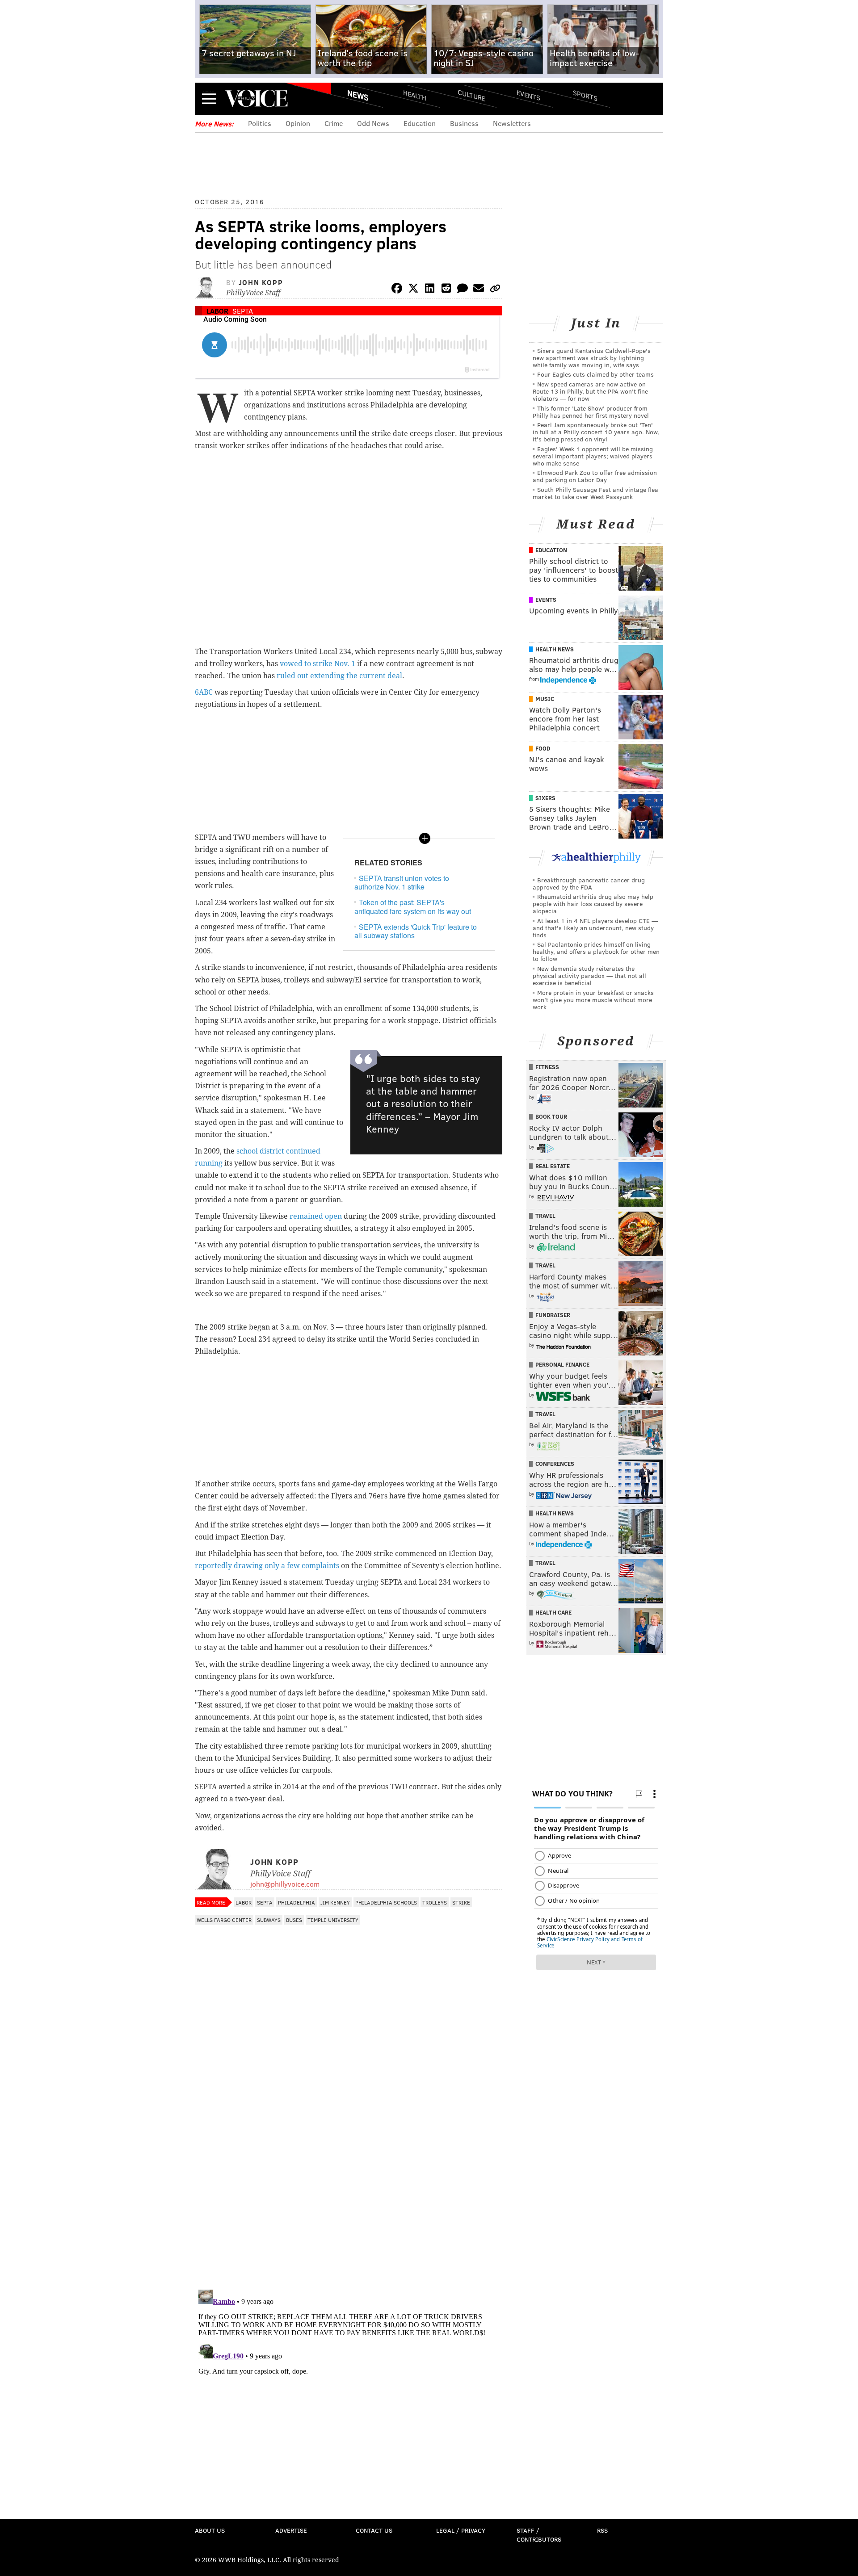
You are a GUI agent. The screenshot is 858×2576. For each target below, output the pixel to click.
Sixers (545, 798)
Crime (334, 123)
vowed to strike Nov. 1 (318, 664)
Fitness (547, 1067)
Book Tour (551, 1116)
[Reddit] (446, 290)
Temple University (333, 1920)
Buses (294, 1920)
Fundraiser (553, 1315)
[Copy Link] (495, 290)
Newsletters (512, 123)
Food (543, 748)
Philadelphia (297, 1902)
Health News (555, 649)
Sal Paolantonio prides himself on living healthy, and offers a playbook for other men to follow (596, 951)
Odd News (373, 123)
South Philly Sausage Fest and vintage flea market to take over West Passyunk (595, 493)
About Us (210, 2530)
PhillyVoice (256, 98)
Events (528, 95)
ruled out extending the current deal (339, 676)
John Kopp (261, 282)
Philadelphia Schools (386, 1902)
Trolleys (435, 1902)
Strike (461, 1902)
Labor (217, 311)
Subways (269, 1920)
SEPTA (243, 311)
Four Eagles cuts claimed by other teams (595, 374)
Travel (545, 1216)
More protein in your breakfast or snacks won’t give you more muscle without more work (593, 1000)
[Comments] (463, 290)
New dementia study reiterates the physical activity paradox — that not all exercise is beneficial (589, 975)
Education (420, 123)
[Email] (479, 290)
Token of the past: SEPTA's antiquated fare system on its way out (413, 906)
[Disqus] (349, 2167)
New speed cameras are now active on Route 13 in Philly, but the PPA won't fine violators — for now (590, 391)
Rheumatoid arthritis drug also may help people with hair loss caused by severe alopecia (593, 904)
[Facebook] (397, 290)
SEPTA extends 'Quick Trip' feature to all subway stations (416, 931)
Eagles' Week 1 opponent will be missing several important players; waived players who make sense (593, 456)
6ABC (204, 692)
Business (464, 123)
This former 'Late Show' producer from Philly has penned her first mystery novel (591, 412)
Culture (471, 95)
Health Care (553, 1612)
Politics (260, 123)
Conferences (555, 1464)
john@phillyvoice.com (285, 1884)
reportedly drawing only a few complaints (267, 1566)
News (358, 95)
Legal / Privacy (461, 2530)
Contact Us (374, 2530)
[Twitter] (413, 290)
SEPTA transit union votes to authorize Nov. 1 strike (402, 882)
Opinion (298, 123)
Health (415, 95)
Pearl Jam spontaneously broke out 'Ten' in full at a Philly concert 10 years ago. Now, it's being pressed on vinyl (596, 432)
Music (545, 699)
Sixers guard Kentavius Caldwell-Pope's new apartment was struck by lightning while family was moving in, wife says (592, 358)
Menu (209, 99)
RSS (602, 2530)
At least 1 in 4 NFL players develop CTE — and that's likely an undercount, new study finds (595, 928)
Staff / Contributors (539, 2535)
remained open (316, 1216)
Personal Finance (562, 1364)
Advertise (291, 2530)
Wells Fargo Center (224, 1920)
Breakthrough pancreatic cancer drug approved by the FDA (589, 883)
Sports (585, 95)
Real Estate (553, 1166)
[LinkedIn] (430, 290)
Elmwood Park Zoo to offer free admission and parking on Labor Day (595, 476)
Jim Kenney (335, 1902)
